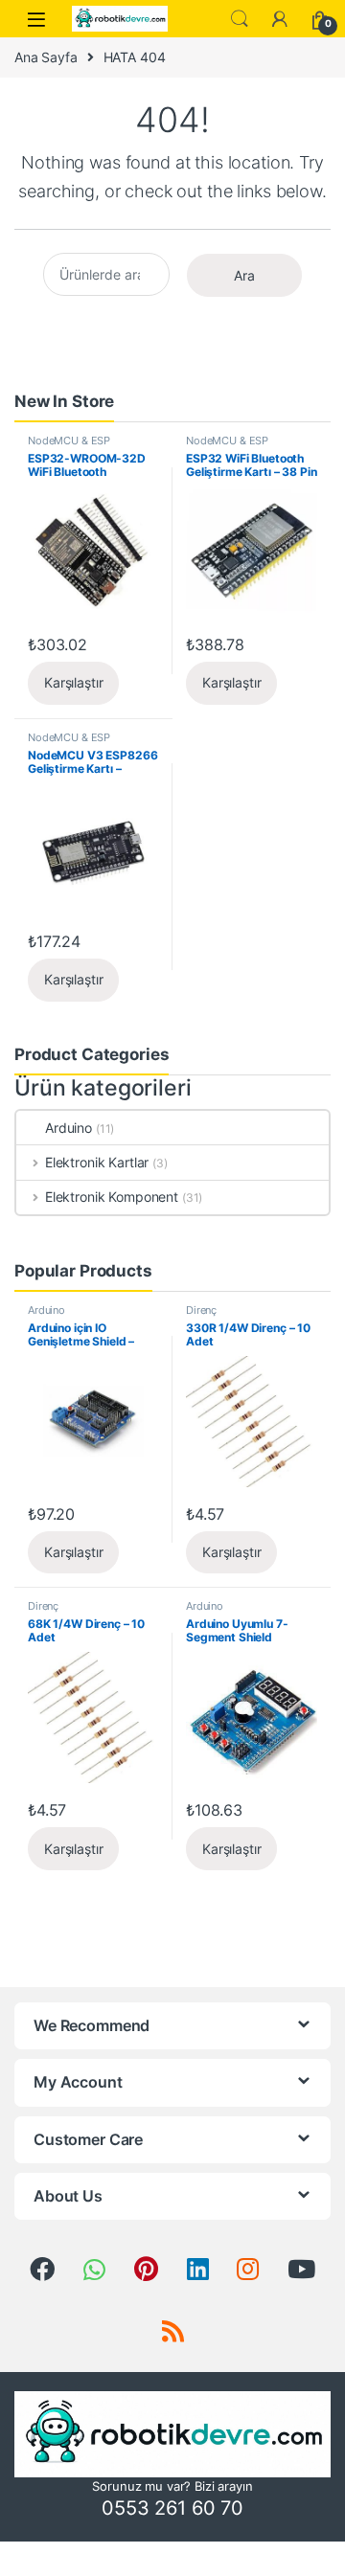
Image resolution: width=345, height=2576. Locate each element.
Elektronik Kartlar (97, 1162)
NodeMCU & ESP (69, 441)
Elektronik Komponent (112, 1197)
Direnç (201, 1310)
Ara (244, 275)
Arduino (69, 1128)
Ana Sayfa (46, 57)
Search (240, 19)
